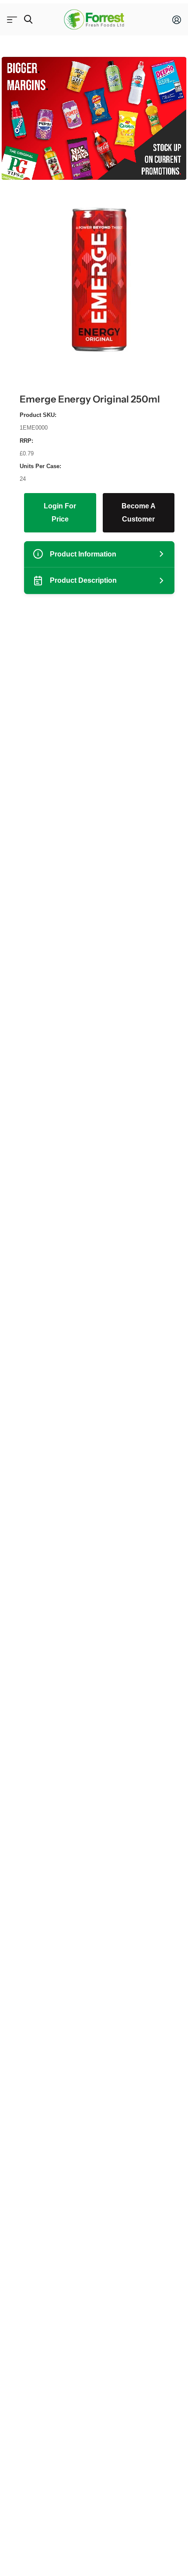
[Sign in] (177, 20)
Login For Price (60, 513)
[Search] (28, 19)
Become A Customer (139, 513)
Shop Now (12, 19)
